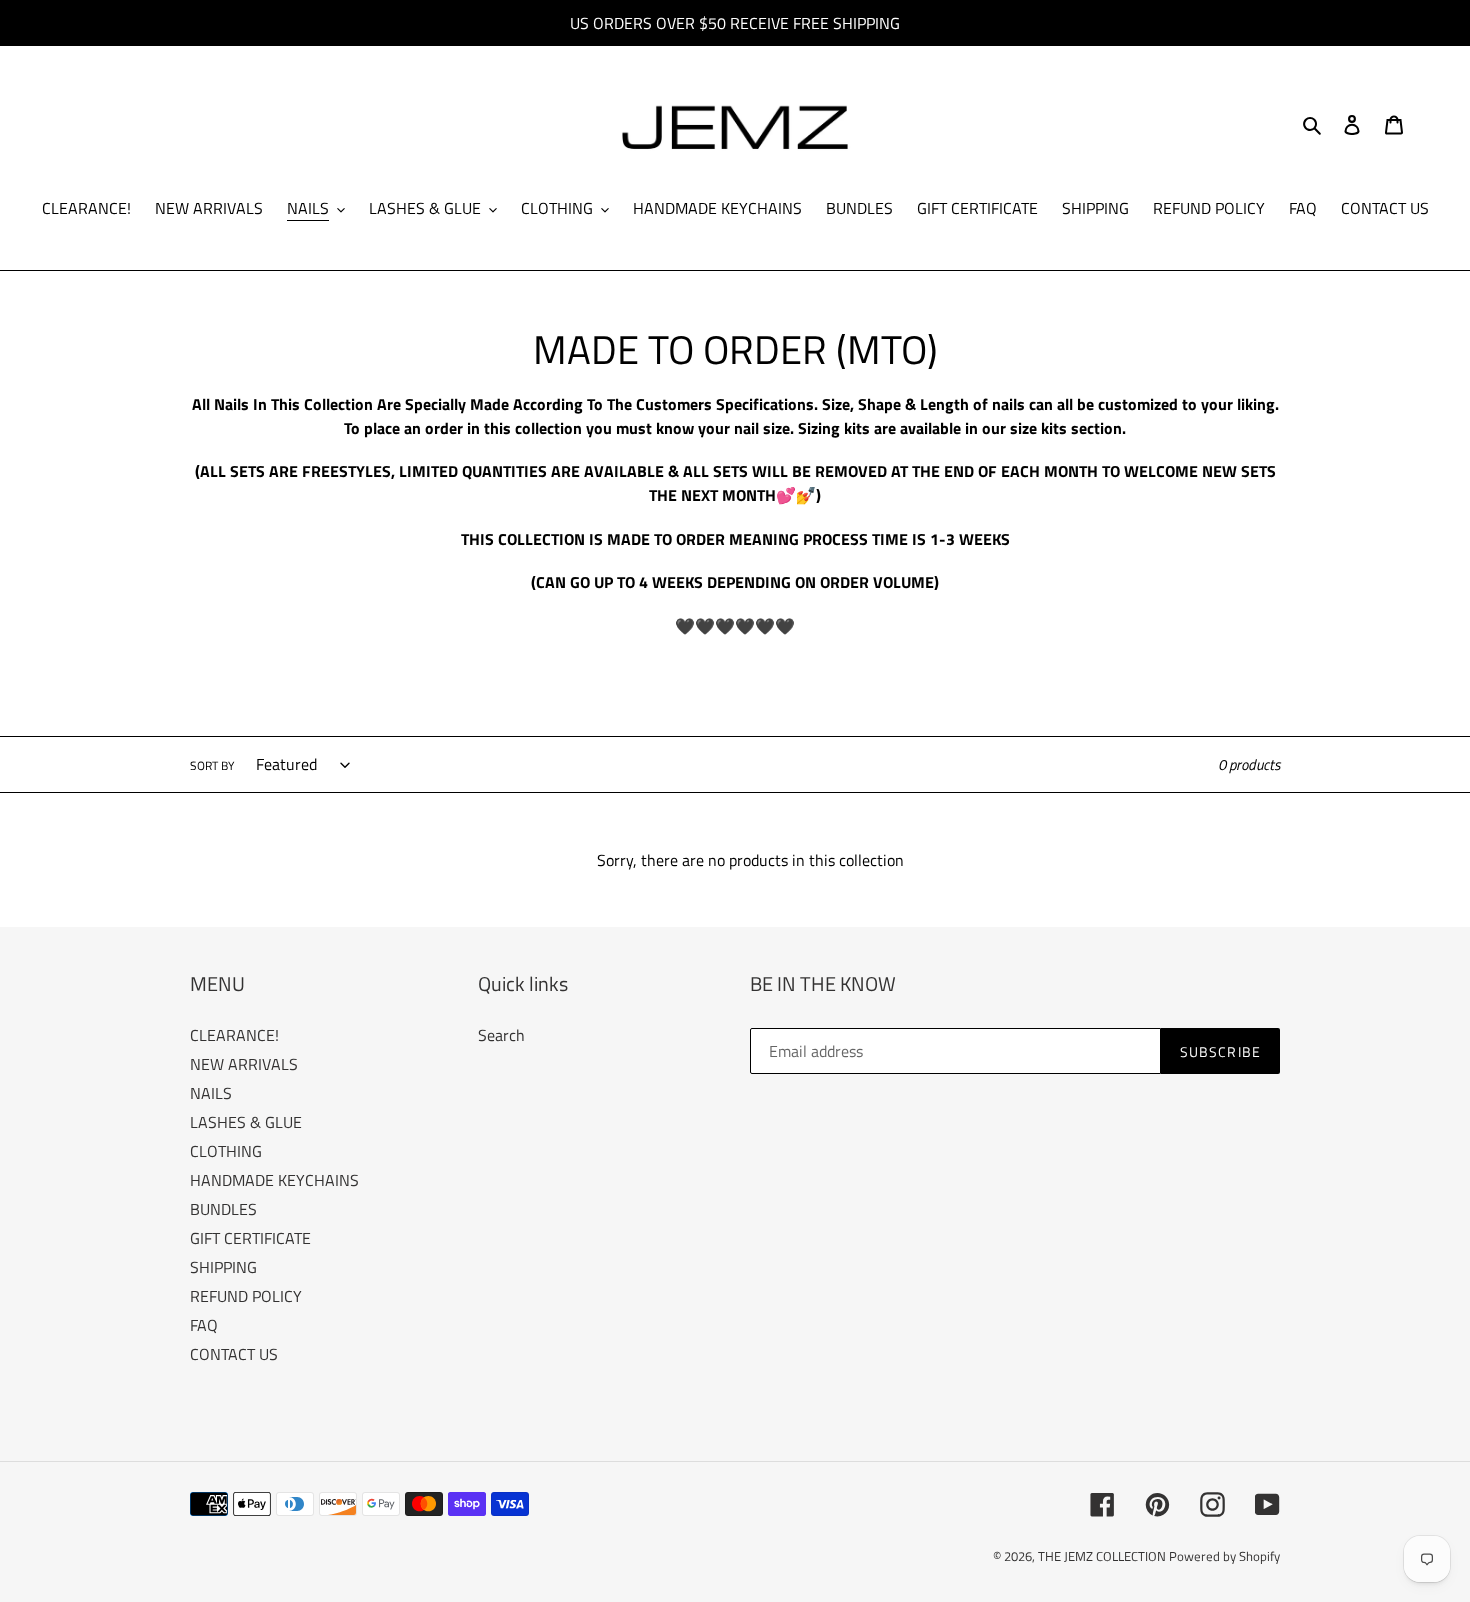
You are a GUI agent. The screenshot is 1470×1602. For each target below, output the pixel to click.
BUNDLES (223, 1209)
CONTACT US (234, 1354)
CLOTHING (226, 1151)
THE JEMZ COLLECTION (1103, 1556)
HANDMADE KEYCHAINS (274, 1180)
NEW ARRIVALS (244, 1064)
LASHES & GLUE (246, 1122)
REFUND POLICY (246, 1296)
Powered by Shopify (1224, 1556)
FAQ (204, 1325)
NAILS (211, 1093)
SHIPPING (223, 1267)
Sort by (212, 766)
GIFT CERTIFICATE (250, 1238)
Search (501, 1035)
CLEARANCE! (234, 1035)
